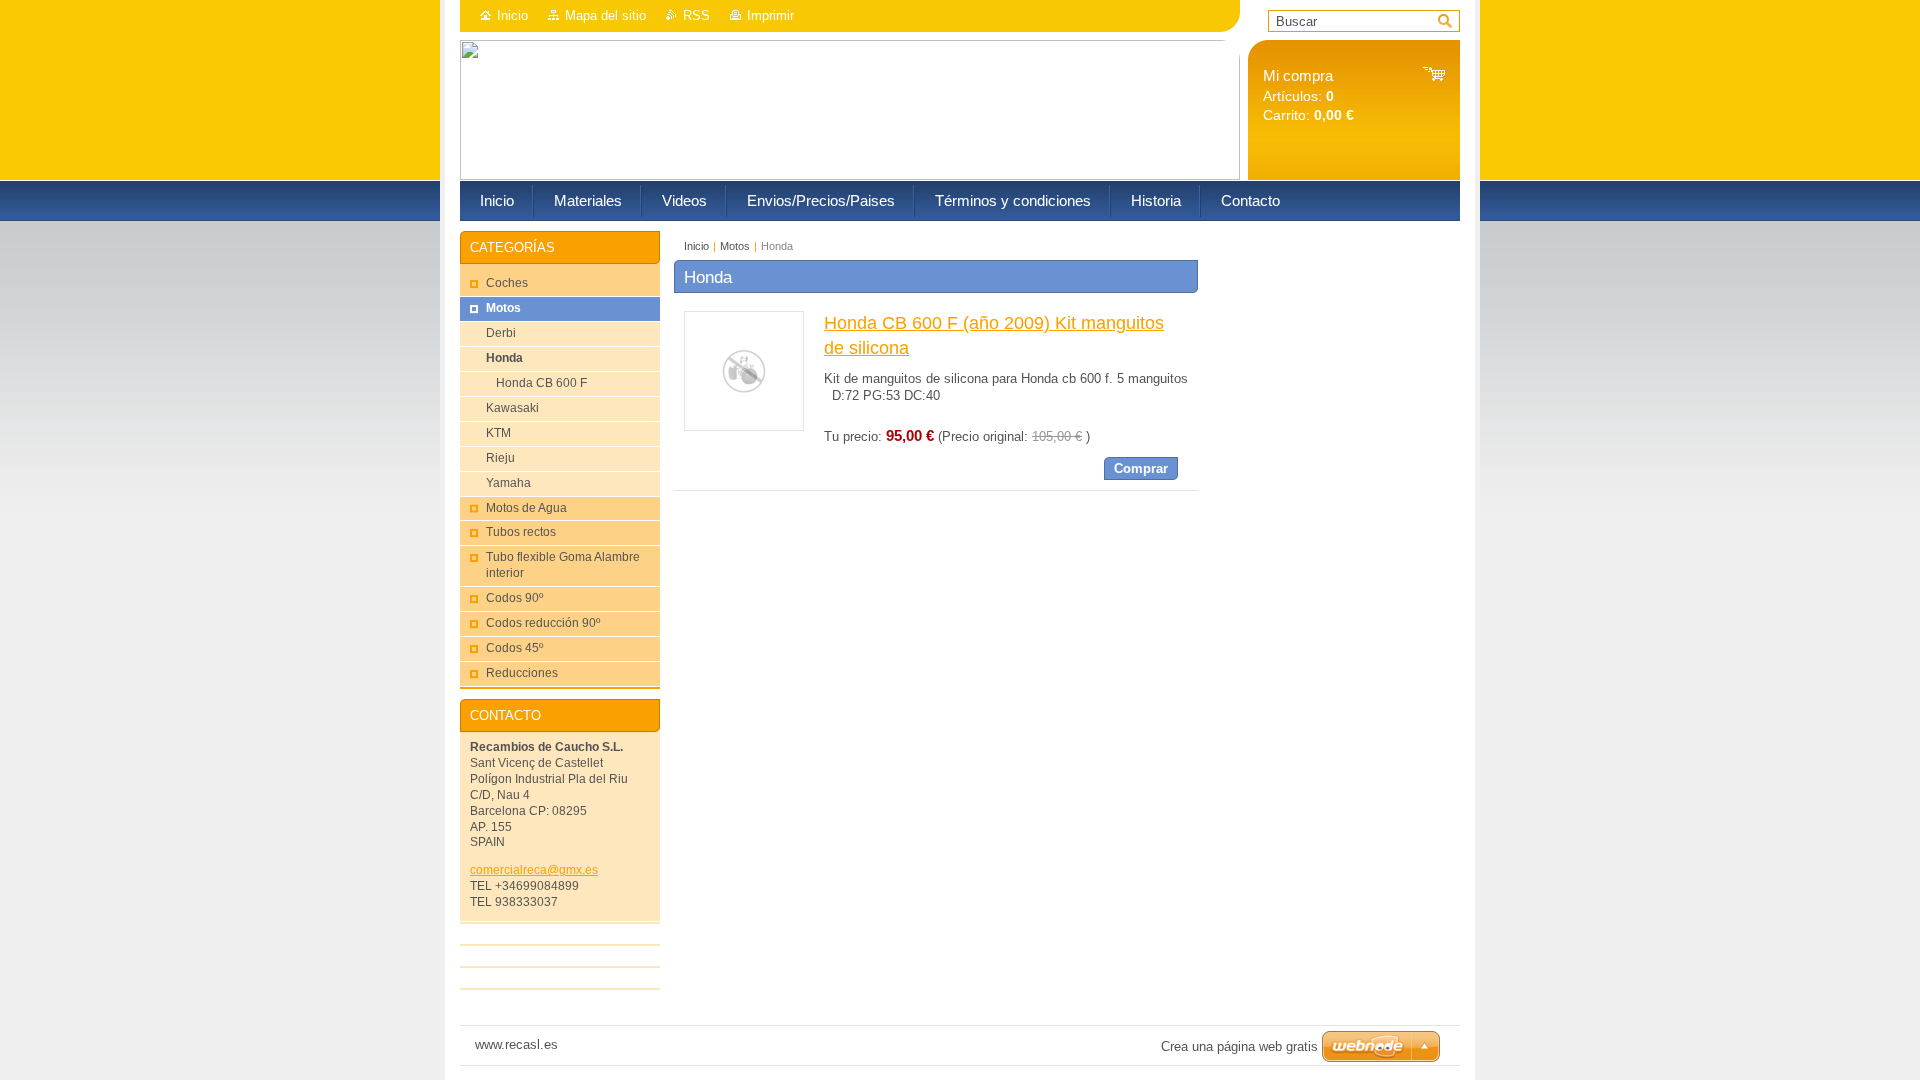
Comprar (1141, 468)
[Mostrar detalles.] (744, 426)
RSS (696, 15)
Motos (735, 246)
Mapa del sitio (605, 15)
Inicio (512, 15)
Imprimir (770, 15)
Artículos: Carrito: (1308, 95)
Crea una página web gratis (1239, 1046)
